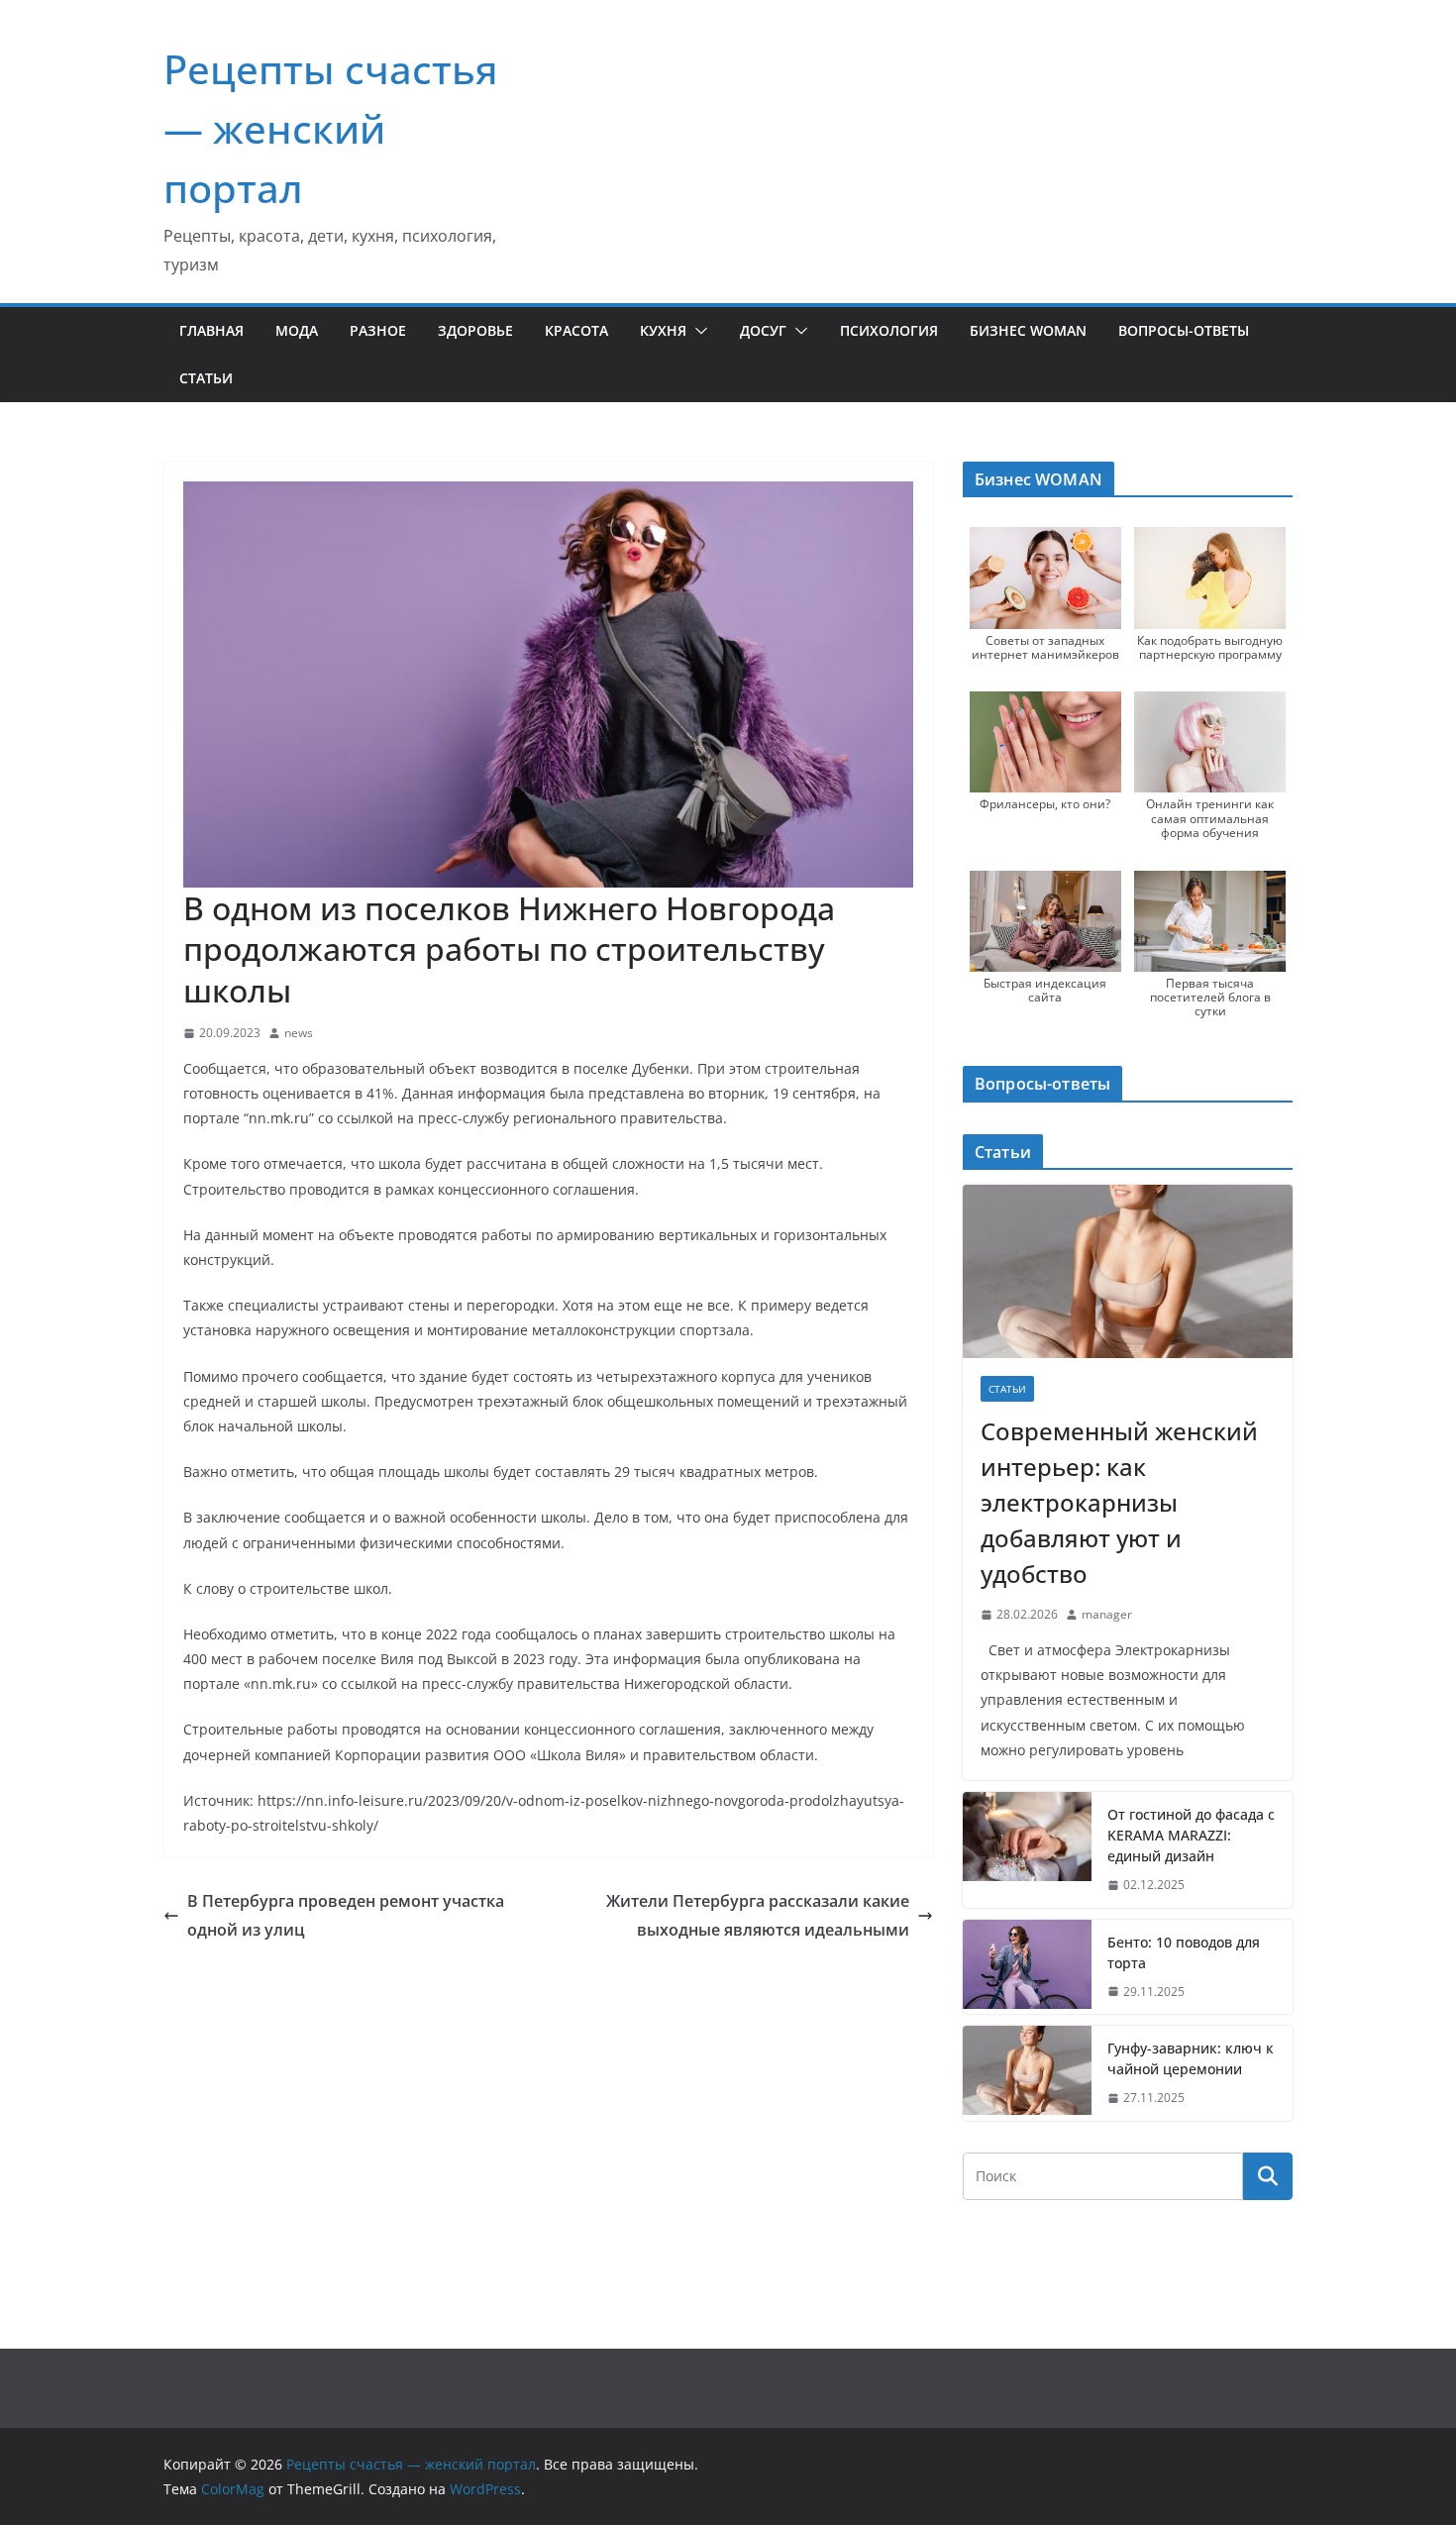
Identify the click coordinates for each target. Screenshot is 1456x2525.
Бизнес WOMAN (1028, 330)
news (299, 1033)
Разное (378, 330)
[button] (697, 331)
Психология (889, 330)
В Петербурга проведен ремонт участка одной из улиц (346, 1915)
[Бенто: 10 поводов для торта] (1027, 1967)
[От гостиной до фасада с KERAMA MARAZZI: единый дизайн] (1027, 1850)
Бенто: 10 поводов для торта (1184, 1952)
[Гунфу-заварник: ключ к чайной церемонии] (1027, 2073)
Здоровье (475, 330)
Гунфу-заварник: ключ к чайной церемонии (1191, 2058)
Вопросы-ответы (1184, 330)
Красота (576, 330)
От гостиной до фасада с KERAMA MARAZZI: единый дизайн (1191, 1835)
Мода (297, 330)
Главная (211, 330)
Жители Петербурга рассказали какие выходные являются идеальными (758, 1915)
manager (1107, 1614)
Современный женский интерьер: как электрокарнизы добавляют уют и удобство (1119, 1502)
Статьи (206, 378)
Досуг (763, 330)
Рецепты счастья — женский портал (331, 128)
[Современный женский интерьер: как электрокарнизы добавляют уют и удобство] (1128, 1271)
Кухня (663, 330)
